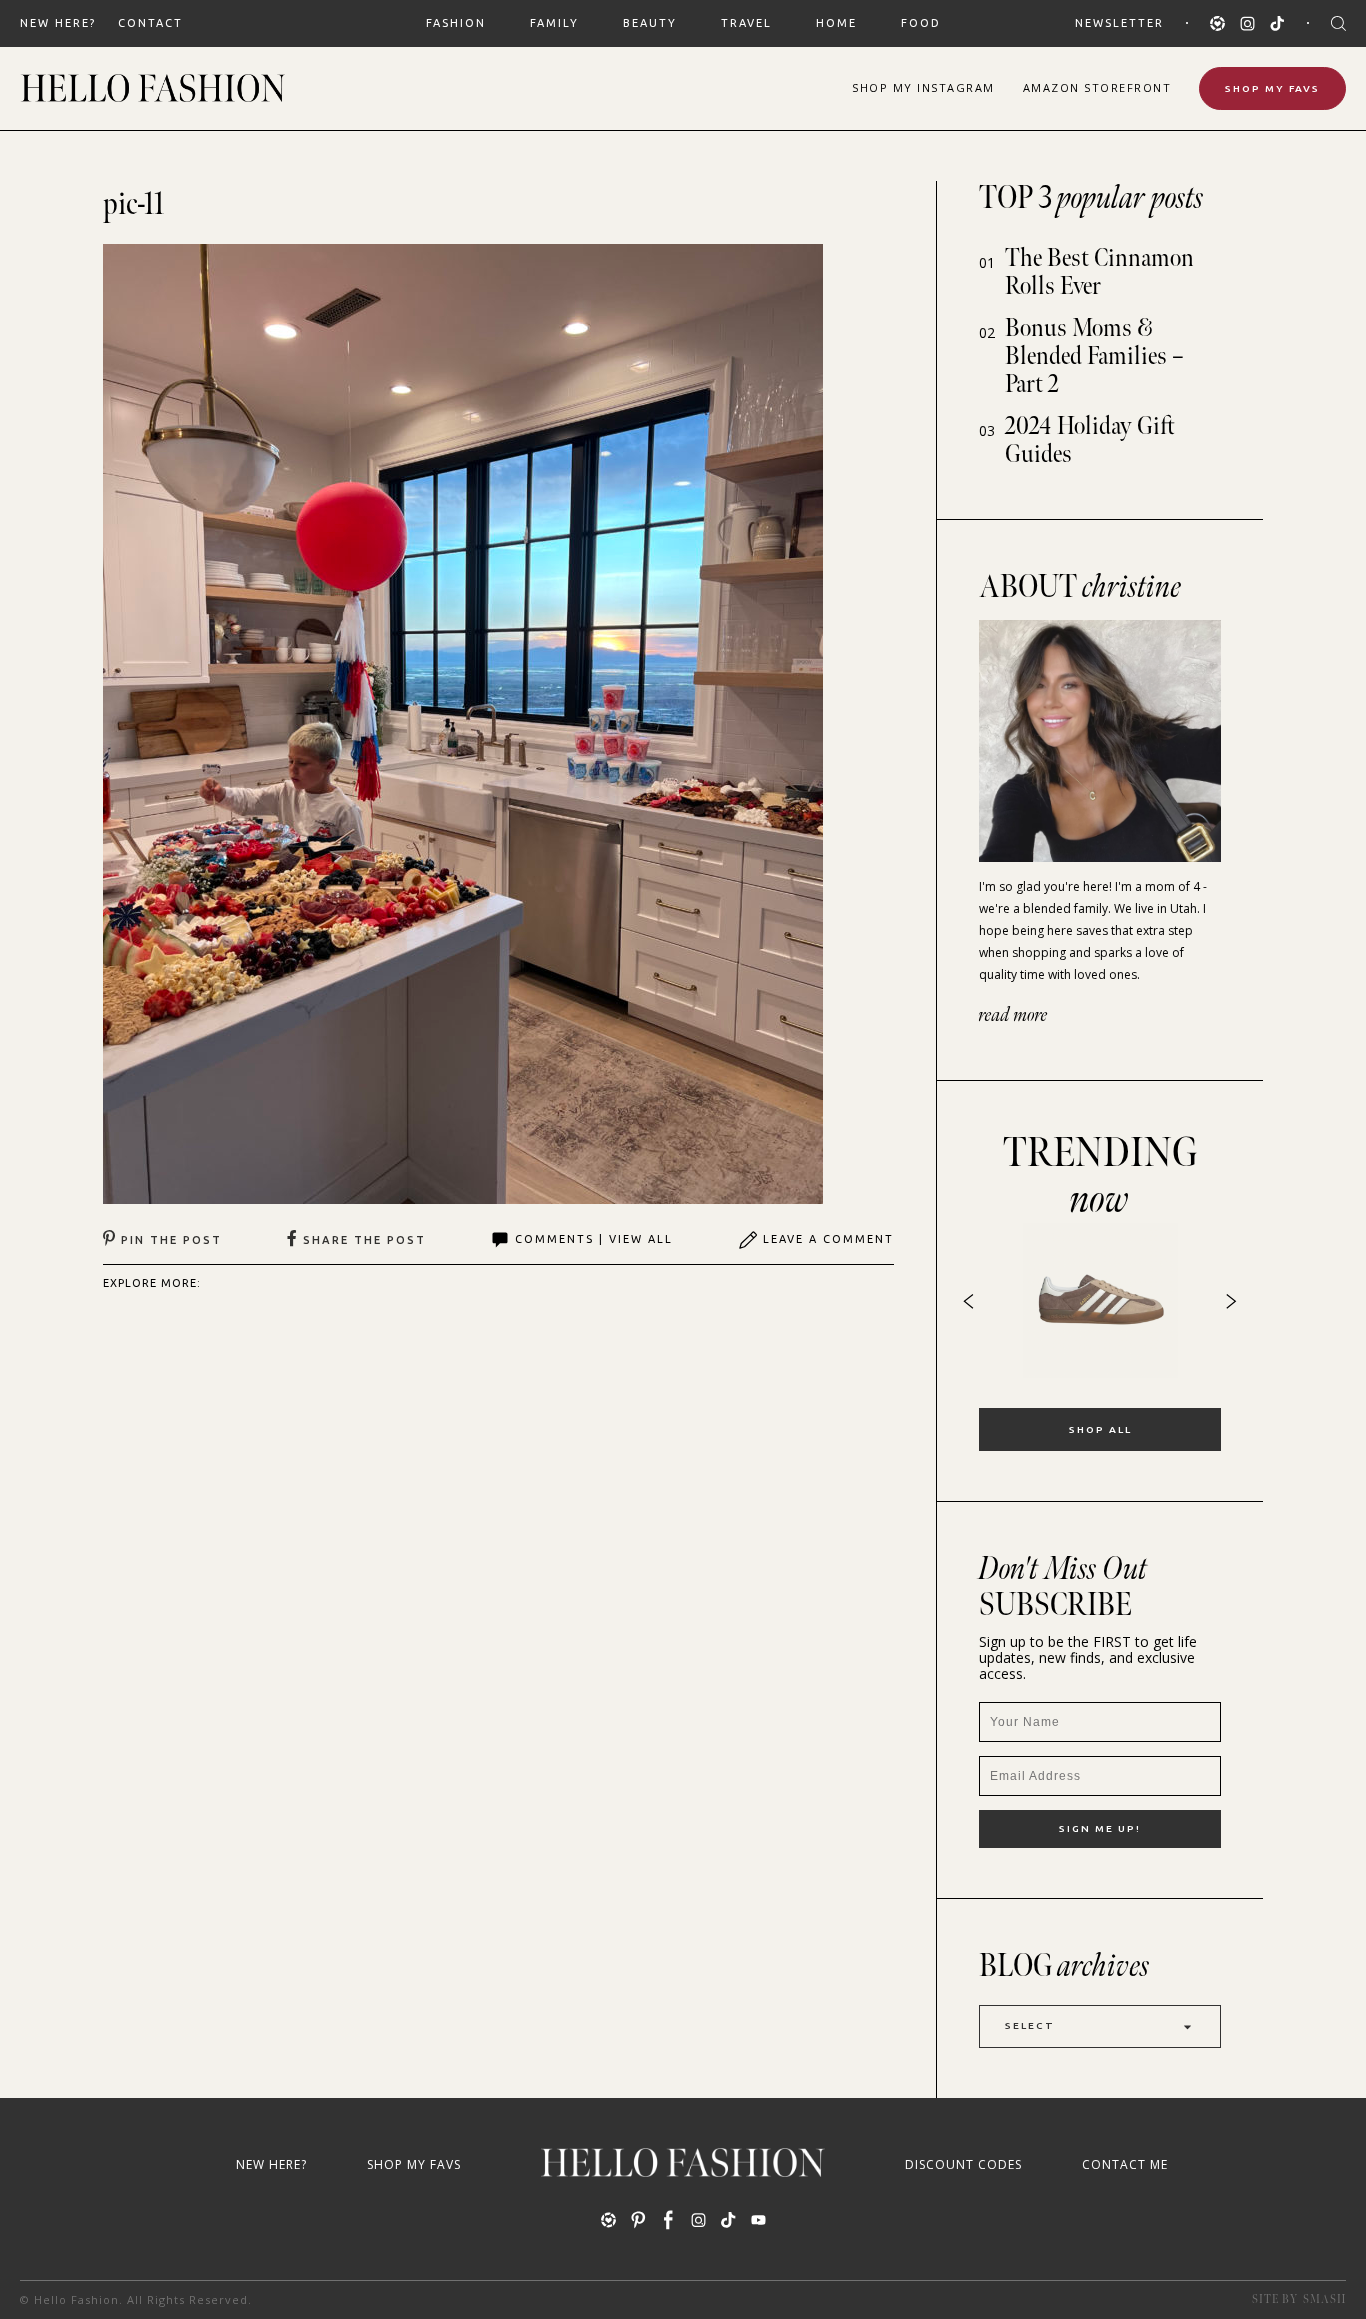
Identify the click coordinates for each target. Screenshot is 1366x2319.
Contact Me (1125, 2164)
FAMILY (554, 23)
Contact (150, 23)
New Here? (58, 23)
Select (1030, 2025)
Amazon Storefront (1097, 87)
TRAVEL (746, 23)
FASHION (456, 23)
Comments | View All (594, 1239)
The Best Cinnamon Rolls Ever (1099, 272)
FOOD (921, 23)
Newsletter (1119, 23)
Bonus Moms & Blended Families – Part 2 (1094, 356)
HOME (836, 23)
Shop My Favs (1272, 88)
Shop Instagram (923, 87)
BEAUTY (650, 23)
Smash (1324, 2299)
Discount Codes (963, 2164)
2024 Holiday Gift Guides (1090, 440)
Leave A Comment (828, 1239)
